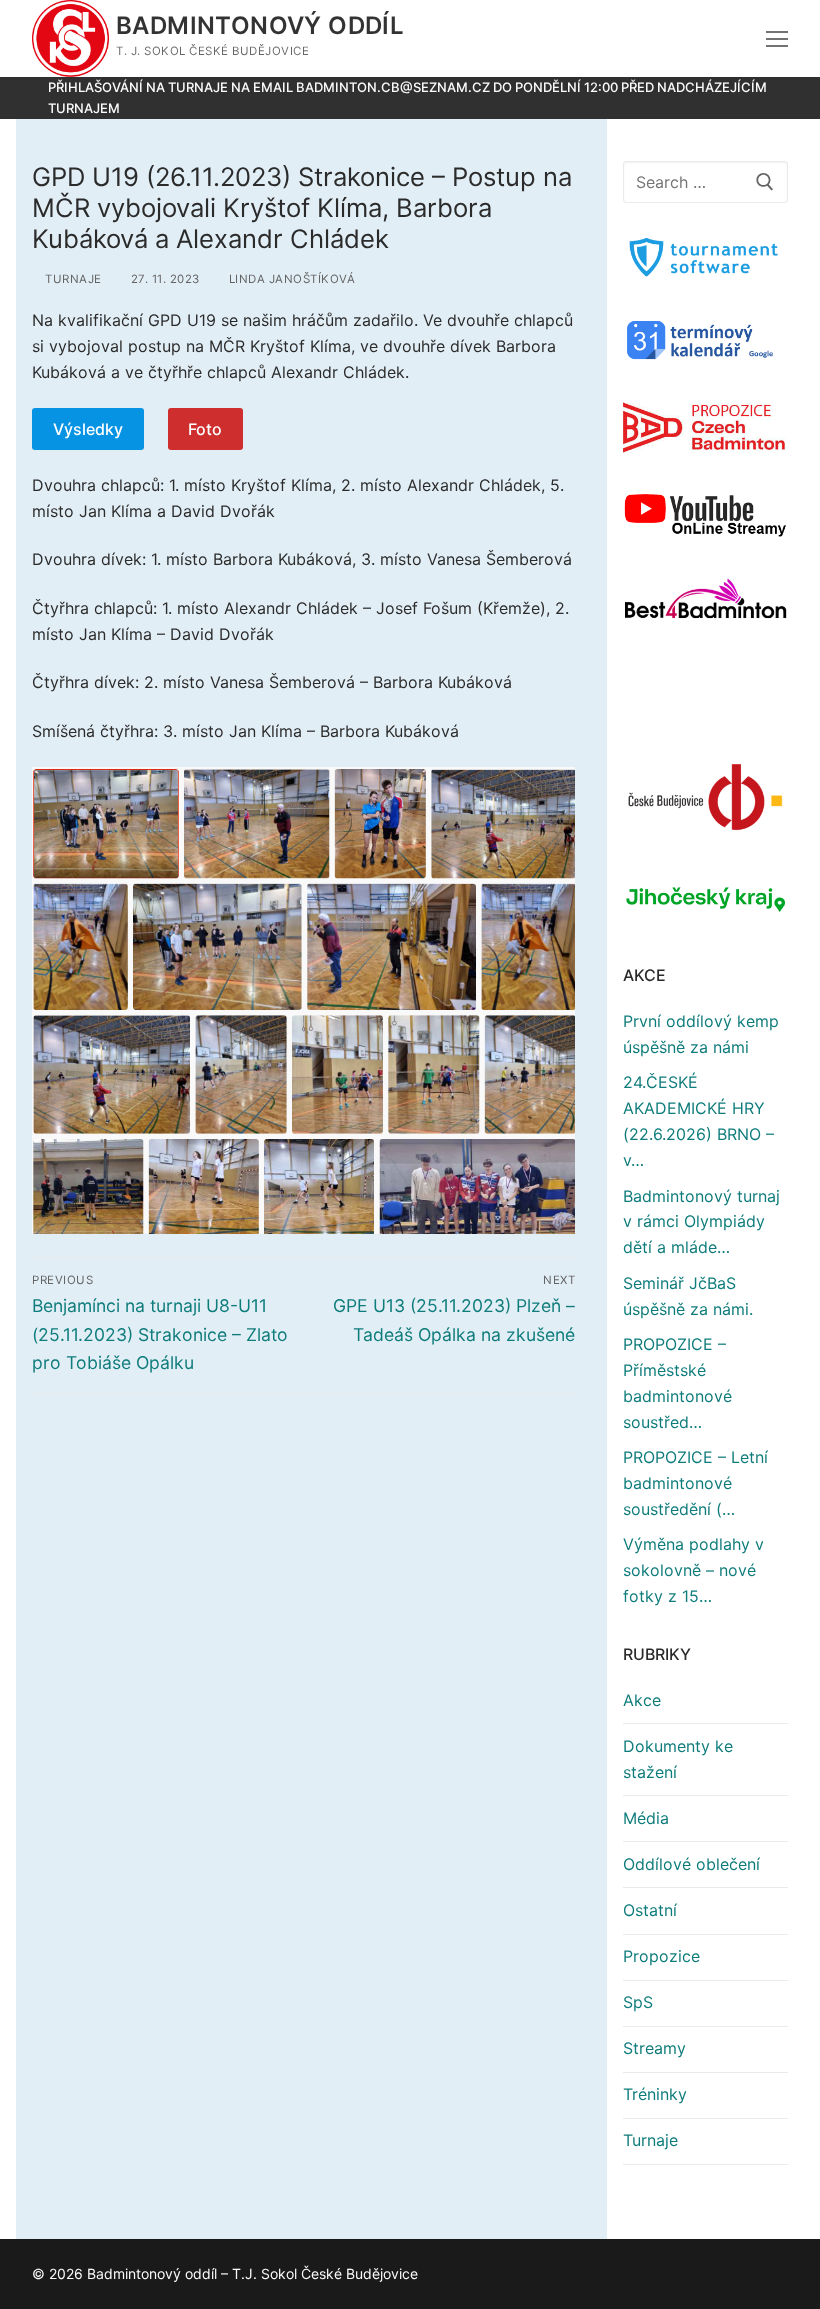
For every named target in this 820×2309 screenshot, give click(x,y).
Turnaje (75, 279)
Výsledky (88, 429)
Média (646, 1818)
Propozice (661, 1956)
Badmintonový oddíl (260, 25)
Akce (642, 1700)
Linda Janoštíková (297, 279)
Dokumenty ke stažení (678, 1759)
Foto (205, 429)
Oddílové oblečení (691, 1864)
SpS (638, 2002)
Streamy (654, 2048)
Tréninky (655, 2094)
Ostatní (650, 1910)
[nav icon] (777, 39)
